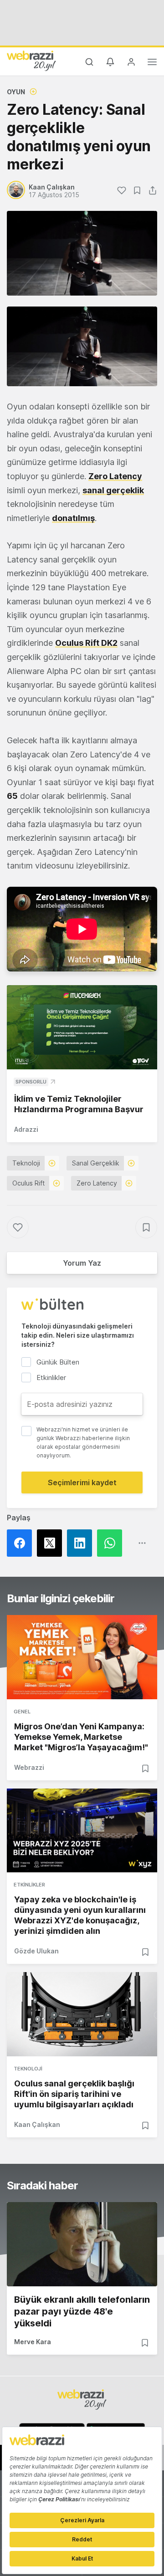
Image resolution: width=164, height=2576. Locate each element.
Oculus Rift (28, 1183)
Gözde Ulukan (36, 1951)
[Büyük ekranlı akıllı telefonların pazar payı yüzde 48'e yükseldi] (82, 2244)
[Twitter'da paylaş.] (52, 1543)
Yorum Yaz (82, 1263)
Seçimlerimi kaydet (82, 1482)
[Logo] (31, 61)
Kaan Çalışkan (37, 2124)
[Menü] (152, 63)
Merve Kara (33, 2342)
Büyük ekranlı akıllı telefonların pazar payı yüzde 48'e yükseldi (82, 2311)
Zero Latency (115, 476)
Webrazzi (29, 1767)
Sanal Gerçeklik (96, 1163)
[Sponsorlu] (82, 1027)
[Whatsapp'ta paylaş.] (112, 1543)
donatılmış (73, 518)
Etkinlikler (29, 1885)
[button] (82, 346)
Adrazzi (26, 1129)
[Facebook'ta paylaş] (22, 1543)
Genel (22, 1712)
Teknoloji (26, 1163)
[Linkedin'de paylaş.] (82, 1543)
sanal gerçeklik (113, 490)
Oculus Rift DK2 (86, 643)
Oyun (16, 92)
